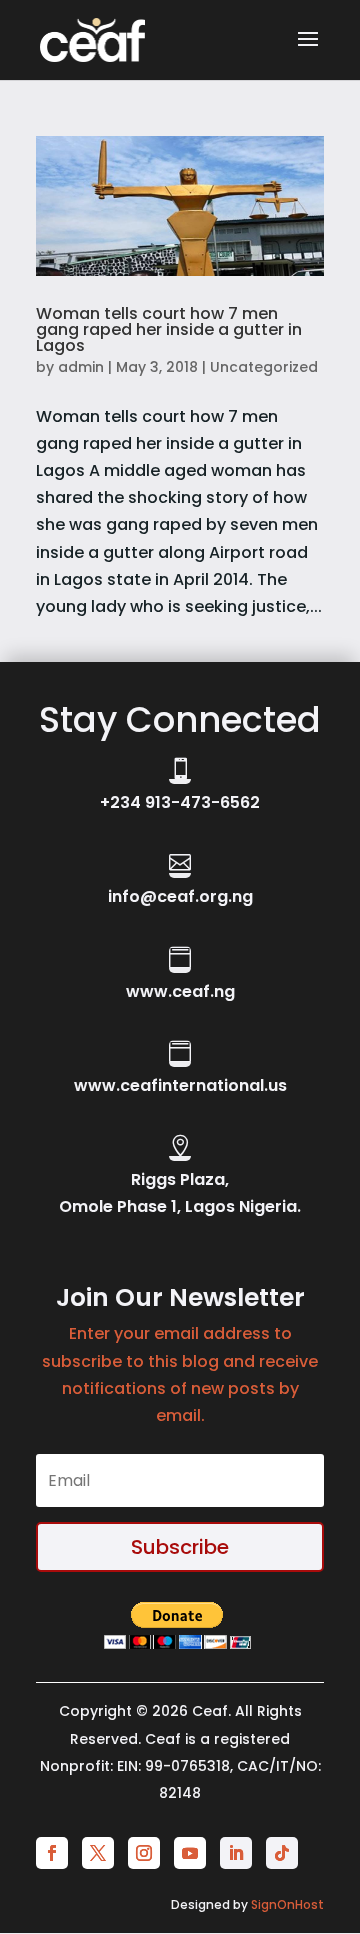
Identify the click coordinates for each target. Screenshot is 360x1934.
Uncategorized (264, 367)
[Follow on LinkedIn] (236, 1853)
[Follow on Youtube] (190, 1853)
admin (81, 367)
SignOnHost (287, 1904)
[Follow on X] (98, 1853)
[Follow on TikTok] (282, 1853)
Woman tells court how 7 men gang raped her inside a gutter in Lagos (169, 329)
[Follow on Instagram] (144, 1853)
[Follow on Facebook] (52, 1853)
